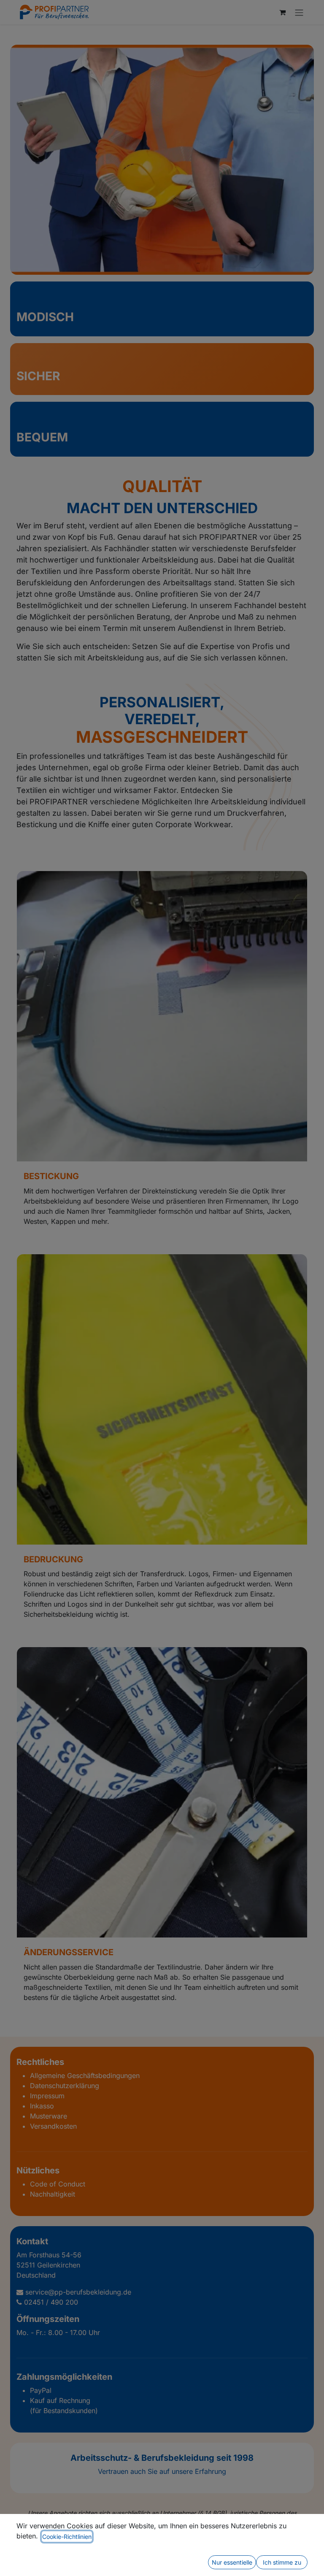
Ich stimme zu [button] (282, 2562)
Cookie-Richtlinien (67, 2537)
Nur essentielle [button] (232, 2562)
